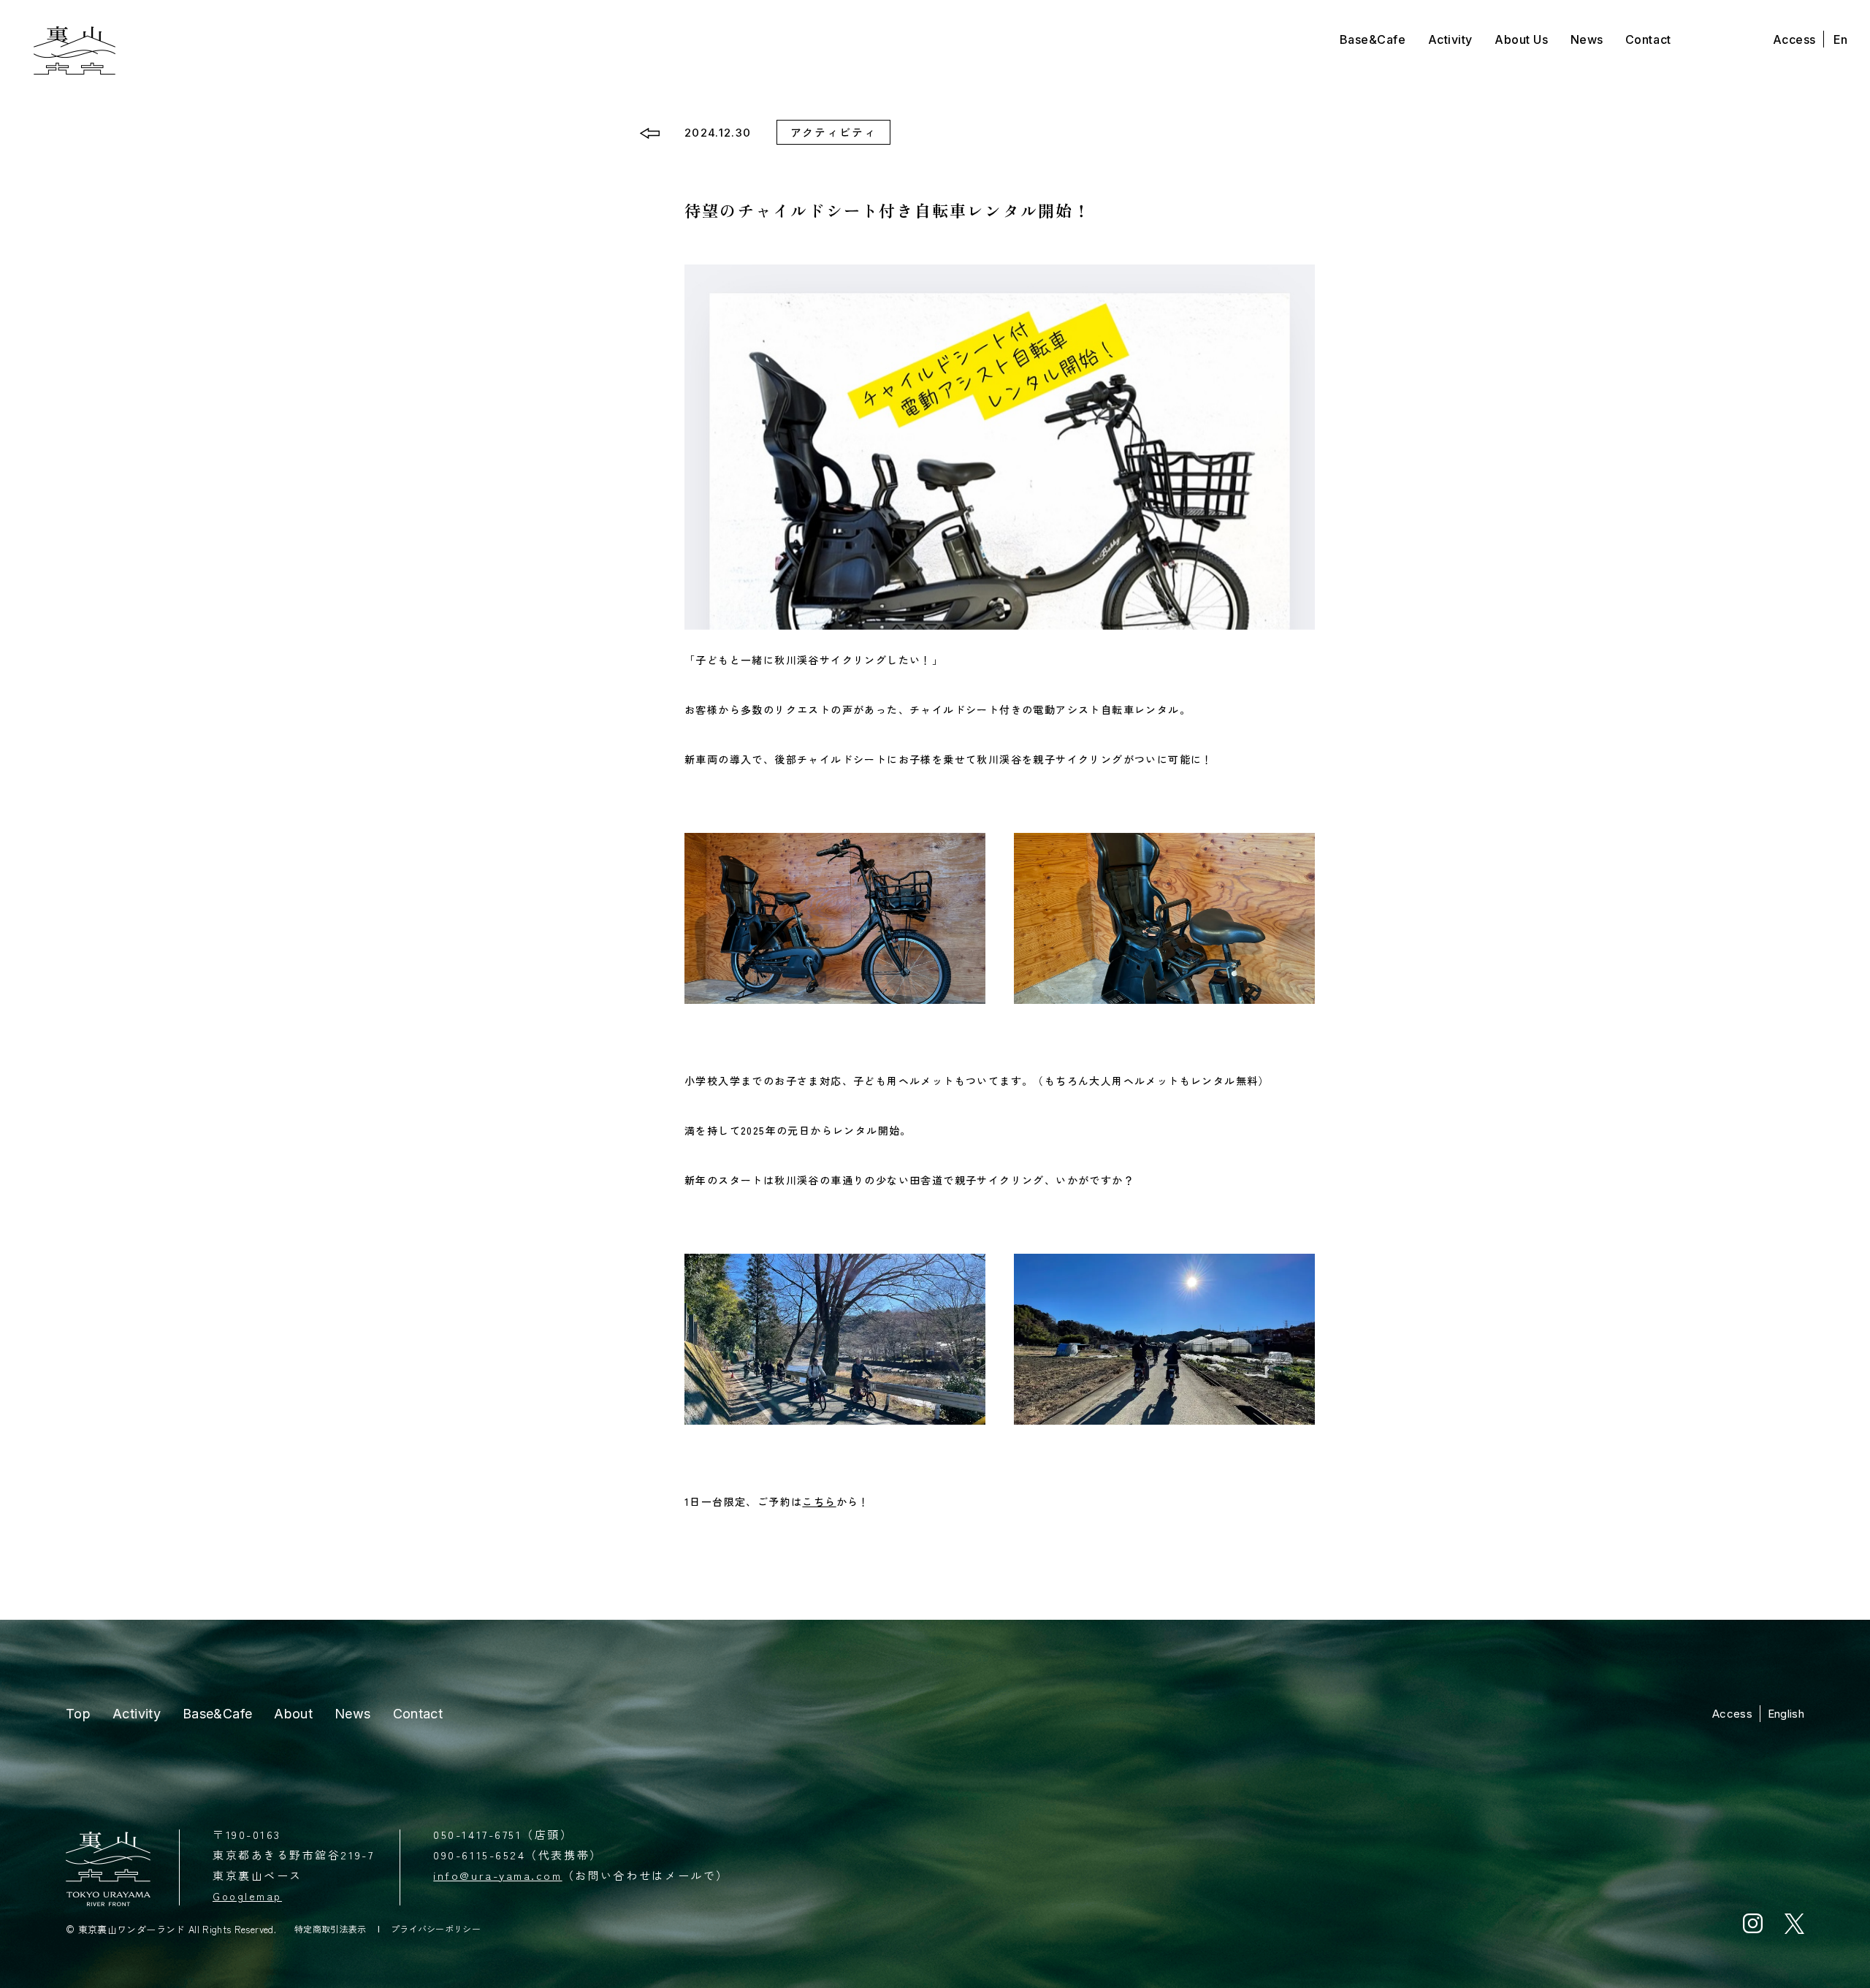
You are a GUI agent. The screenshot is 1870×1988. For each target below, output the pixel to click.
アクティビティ (834, 132)
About (293, 1714)
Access (1794, 39)
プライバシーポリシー (436, 1929)
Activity (1450, 39)
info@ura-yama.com (497, 1875)
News (1587, 39)
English (1786, 1714)
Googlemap (247, 1896)
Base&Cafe (1373, 39)
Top (78, 1714)
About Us (1521, 39)
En (1841, 39)
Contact (1648, 39)
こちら (819, 1501)
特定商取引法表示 (331, 1929)
